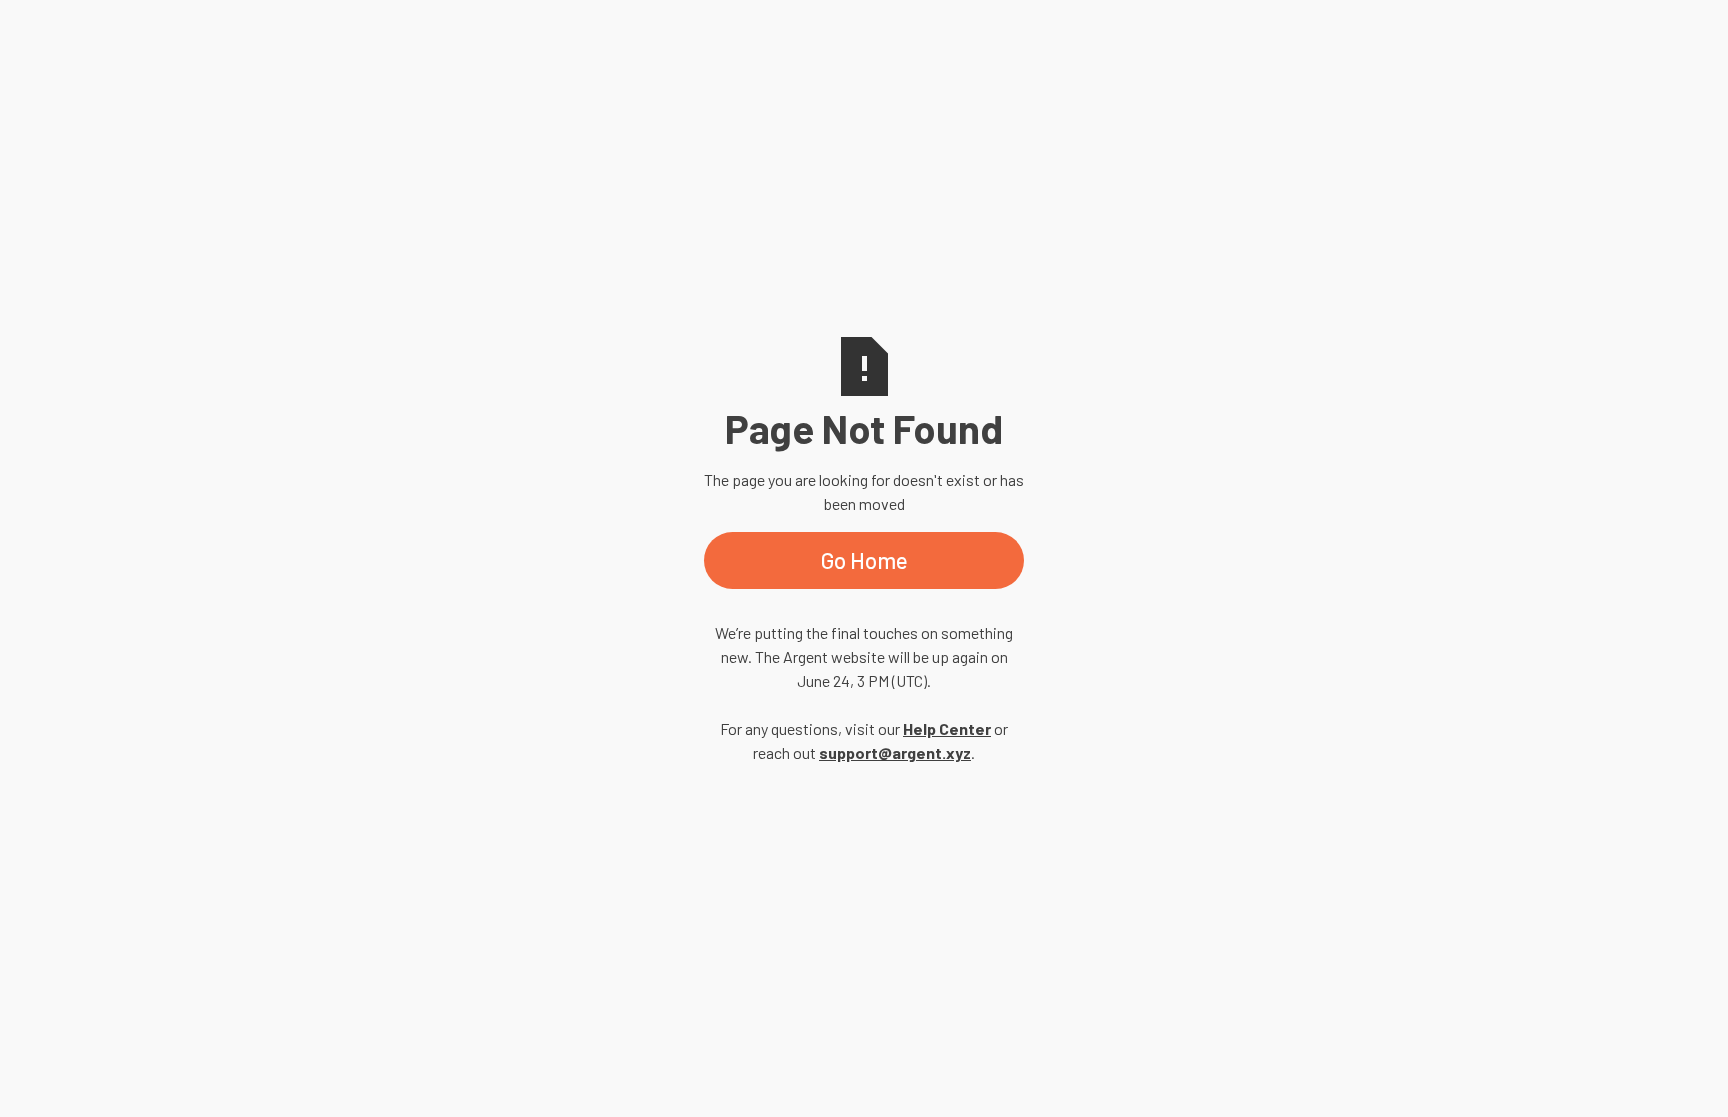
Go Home (864, 560)
